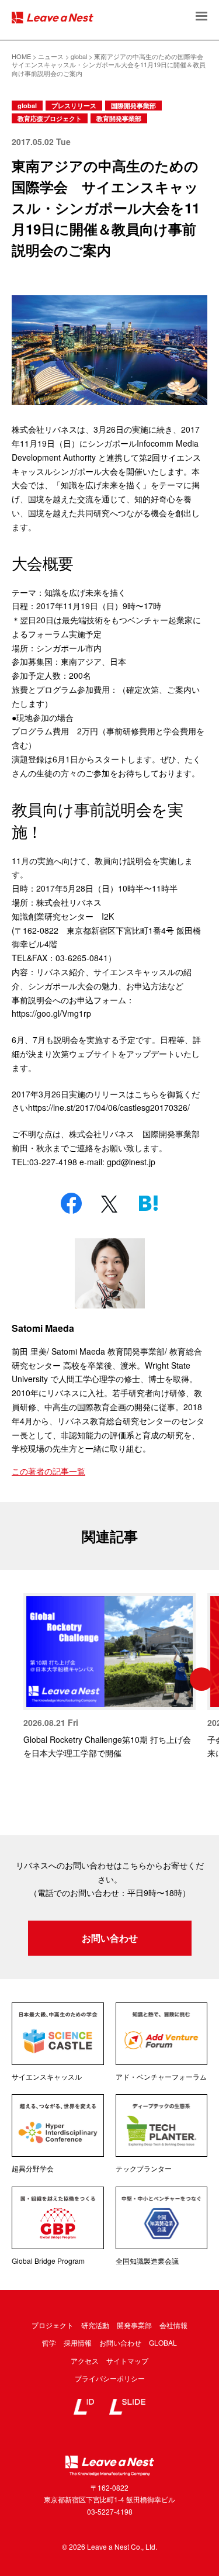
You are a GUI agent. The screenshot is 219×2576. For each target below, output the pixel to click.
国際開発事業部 (133, 106)
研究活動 (95, 2325)
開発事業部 (134, 2325)
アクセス (85, 2361)
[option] (109, 1677)
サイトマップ (127, 2361)
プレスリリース (74, 106)
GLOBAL (163, 2342)
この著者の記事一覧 (48, 1471)
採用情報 (78, 2342)
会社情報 (173, 2325)
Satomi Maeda (43, 1328)
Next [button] (201, 1679)
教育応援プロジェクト (50, 118)
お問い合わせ (110, 1938)
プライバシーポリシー (110, 2378)
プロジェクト (53, 2325)
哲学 (49, 2342)
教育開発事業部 (119, 118)
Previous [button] (18, 1679)
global (27, 106)
